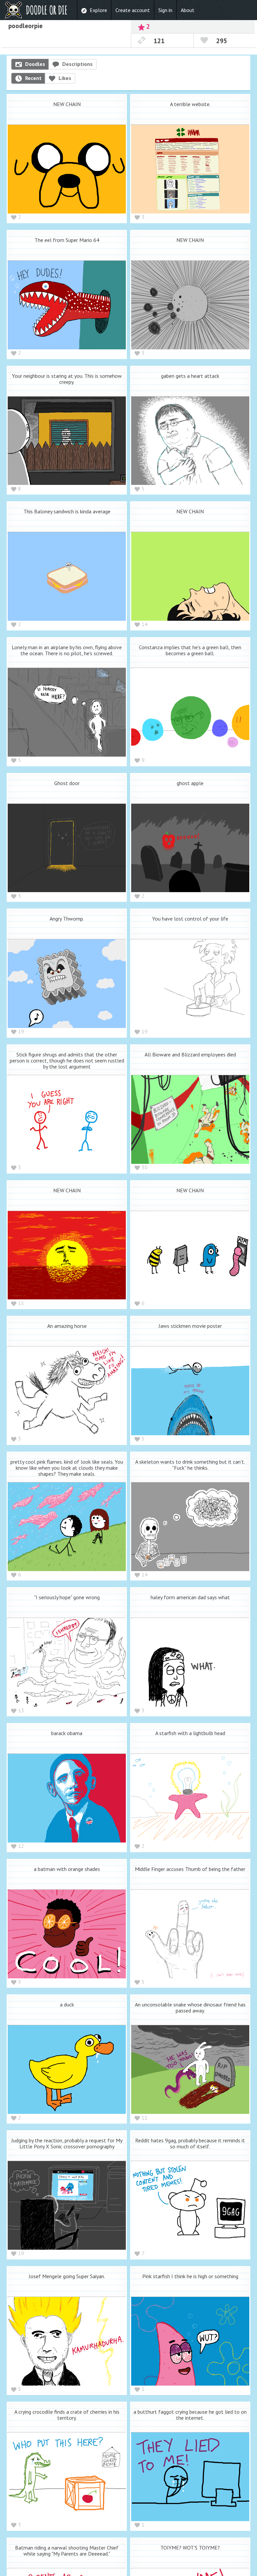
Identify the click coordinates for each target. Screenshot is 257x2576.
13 (21, 1710)
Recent (33, 78)
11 (145, 2118)
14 (145, 624)
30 (145, 1167)
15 (21, 1303)
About (188, 10)
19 (21, 1031)
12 (21, 1846)
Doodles (35, 64)
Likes (65, 78)
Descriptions (77, 64)
